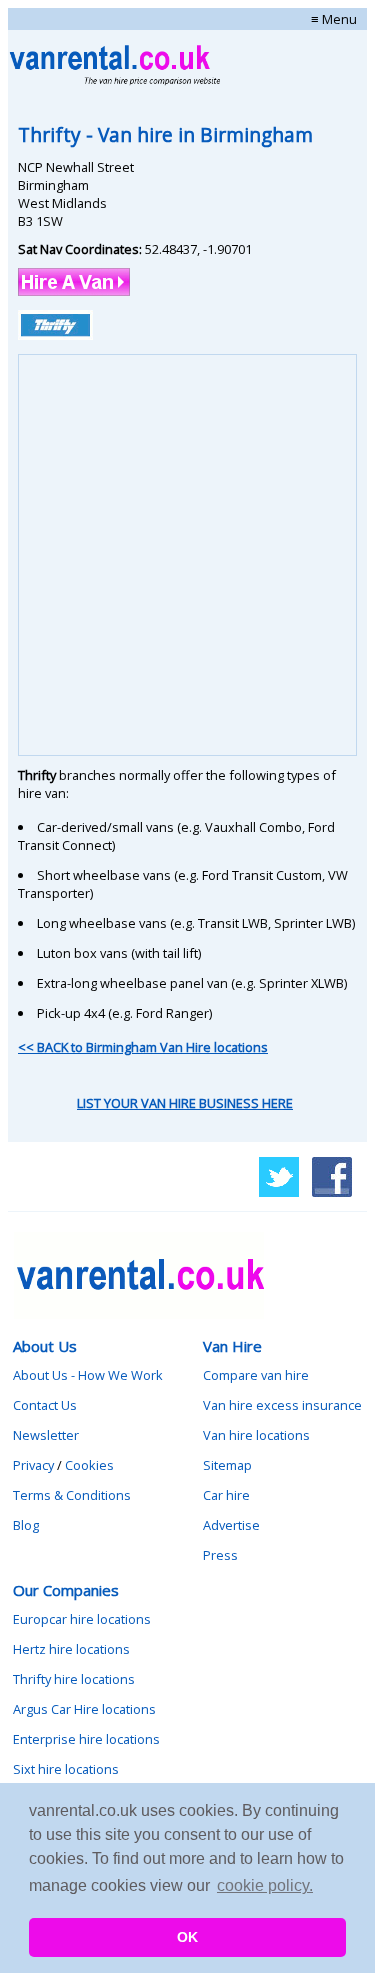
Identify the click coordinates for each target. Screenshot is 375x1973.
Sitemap (227, 1465)
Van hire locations (256, 1435)
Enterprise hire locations (86, 1739)
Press (220, 1555)
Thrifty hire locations (74, 1679)
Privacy (33, 1465)
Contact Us (45, 1405)
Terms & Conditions (72, 1495)
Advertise (231, 1525)
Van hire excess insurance (282, 1405)
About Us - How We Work (88, 1375)
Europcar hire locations (82, 1619)
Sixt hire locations (66, 1769)
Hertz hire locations (71, 1649)
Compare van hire (256, 1375)
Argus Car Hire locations (84, 1709)
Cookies (89, 1465)
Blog (26, 1525)
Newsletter (46, 1435)
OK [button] (187, 1937)
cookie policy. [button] (265, 1885)
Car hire (226, 1495)
